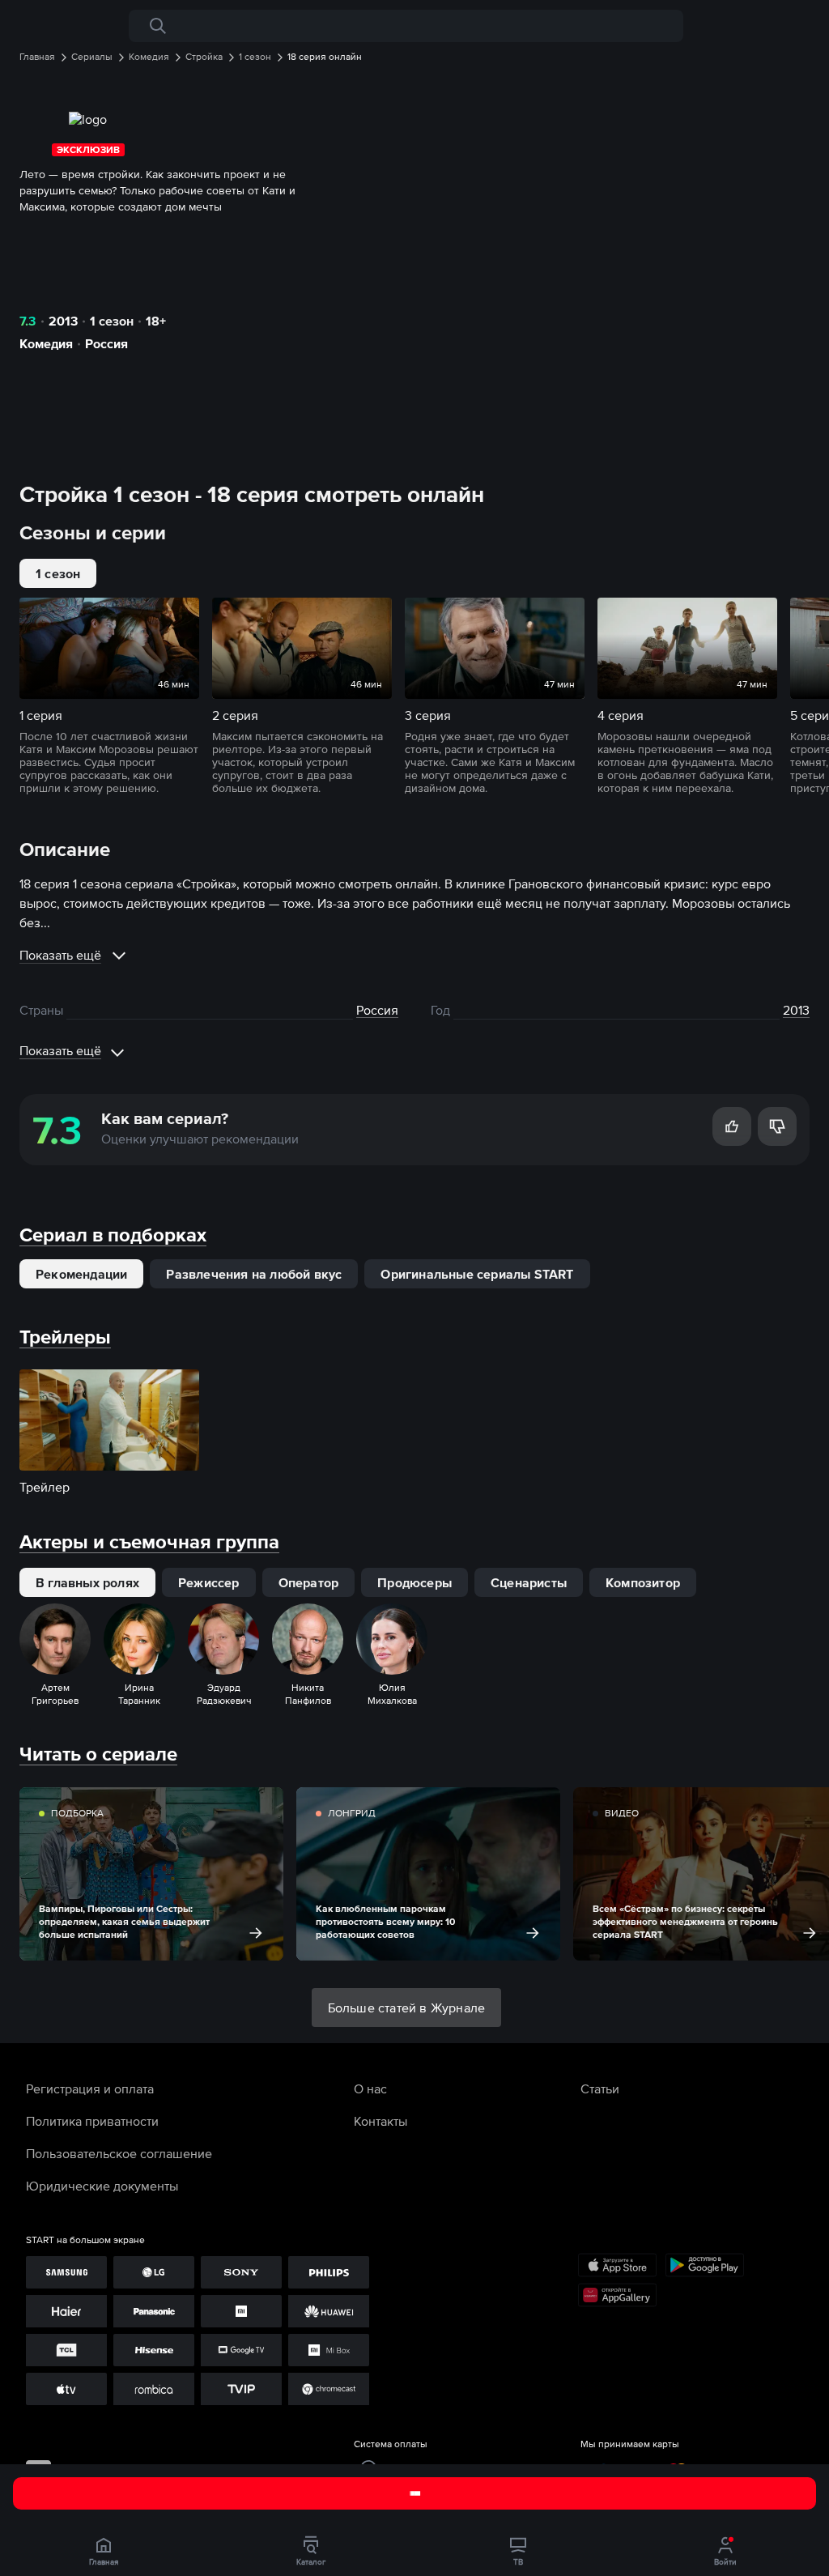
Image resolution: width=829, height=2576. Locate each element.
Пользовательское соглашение (119, 2153)
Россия (106, 343)
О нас (370, 2088)
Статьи (600, 2088)
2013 (63, 321)
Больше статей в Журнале (407, 2008)
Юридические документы (102, 2186)
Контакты (380, 2121)
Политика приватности (92, 2121)
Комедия (46, 343)
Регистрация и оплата (90, 2088)
